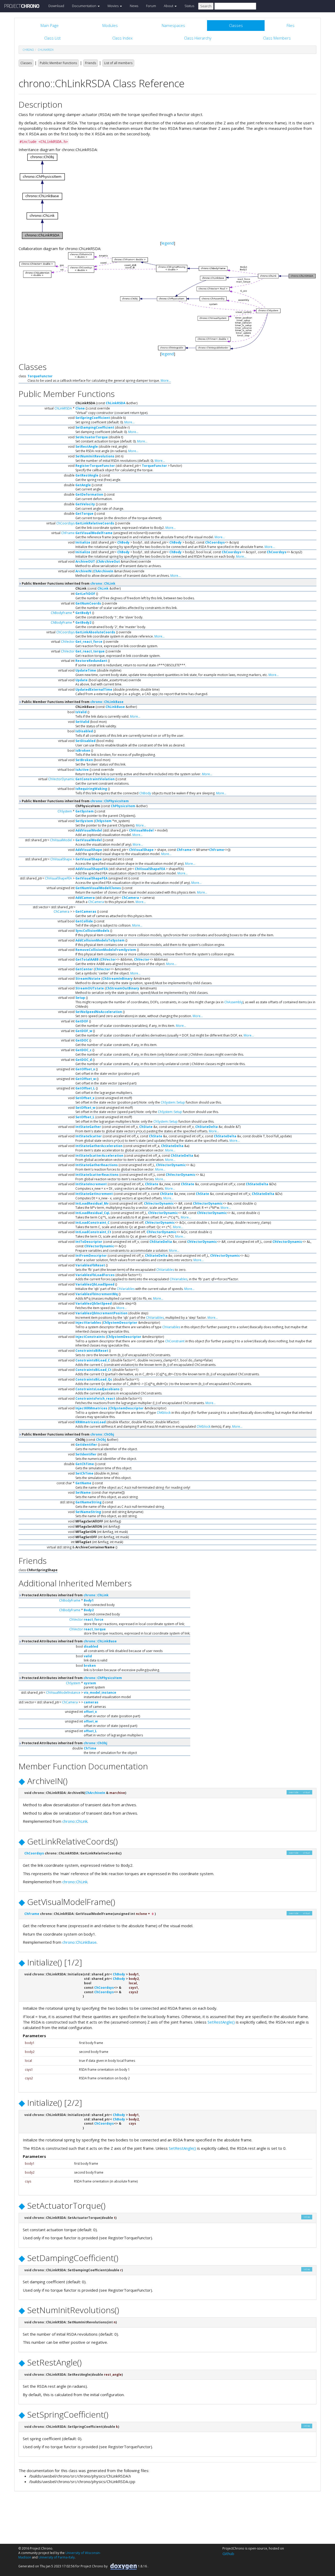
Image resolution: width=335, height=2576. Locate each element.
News (134, 6)
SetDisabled (85, 741)
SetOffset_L (85, 1117)
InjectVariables (88, 1323)
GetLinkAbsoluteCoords (95, 632)
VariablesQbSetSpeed (94, 1303)
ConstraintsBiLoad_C (93, 1360)
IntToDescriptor (89, 1242)
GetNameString (88, 1502)
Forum (151, 6)
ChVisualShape (141, 850)
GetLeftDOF (85, 594)
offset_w (91, 1721)
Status (189, 6)
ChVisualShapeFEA (150, 869)
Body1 (89, 1600)
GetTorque (84, 514)
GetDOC (82, 1040)
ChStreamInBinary (118, 979)
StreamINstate (88, 979)
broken (90, 1666)
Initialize (83, 542)
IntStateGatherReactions (97, 1165)
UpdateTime (86, 670)
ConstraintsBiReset (92, 1351)
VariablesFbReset (90, 1265)
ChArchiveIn (103, 571)
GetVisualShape (89, 859)
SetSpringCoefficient (93, 418)
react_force (94, 1619)
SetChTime (84, 1473)
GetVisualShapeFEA (91, 878)
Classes (26, 63)
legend (168, 243)
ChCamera (130, 898)
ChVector (68, 642)
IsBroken (83, 750)
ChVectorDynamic (61, 779)
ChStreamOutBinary (122, 988)
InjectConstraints (90, 1337)
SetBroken (84, 760)
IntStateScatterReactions (97, 1175)
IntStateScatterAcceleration (99, 1156)
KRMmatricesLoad (91, 1422)
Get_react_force (89, 642)
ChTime (90, 1748)
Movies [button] (113, 6)
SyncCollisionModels (92, 931)
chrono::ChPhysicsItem (110, 801)
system (90, 1683)
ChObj (101, 1440)
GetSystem (85, 811)
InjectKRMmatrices (91, 1408)
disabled (91, 1646)
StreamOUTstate (90, 988)
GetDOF (82, 1021)
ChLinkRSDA (46, 50)
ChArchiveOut (108, 561)
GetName (83, 1483)
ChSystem (65, 811)
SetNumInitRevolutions (95, 456)
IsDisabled (84, 731)
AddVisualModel (89, 830)
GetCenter (84, 969)
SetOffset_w (85, 1108)
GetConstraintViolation (95, 779)
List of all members (118, 63)
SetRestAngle (87, 447)
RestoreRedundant (91, 661)
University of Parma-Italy (57, 2557)
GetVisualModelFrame (94, 533)
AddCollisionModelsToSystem (100, 940)
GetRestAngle (87, 475)
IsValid (81, 712)
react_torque (95, 1629)
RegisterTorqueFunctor (95, 466)
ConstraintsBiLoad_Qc (94, 1379)
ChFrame (68, 533)
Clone (80, 408)
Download (56, 6)
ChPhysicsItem (123, 806)
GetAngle (83, 485)
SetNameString (88, 1512)
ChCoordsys (65, 523)
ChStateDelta (206, 1127)
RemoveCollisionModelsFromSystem (106, 950)
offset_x (90, 1712)
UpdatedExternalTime (94, 689)
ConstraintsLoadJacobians (97, 1389)
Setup (80, 998)
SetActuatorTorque (92, 437)
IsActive (82, 770)
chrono (28, 50)
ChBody (123, 542)
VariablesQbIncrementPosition (101, 1313)
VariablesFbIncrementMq (97, 1294)
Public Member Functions (58, 63)
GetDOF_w (84, 1031)
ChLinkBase (115, 707)
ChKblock (164, 1413)
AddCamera (85, 898)
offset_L (90, 1731)
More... (166, 381)
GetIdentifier (86, 1445)
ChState (146, 1127)
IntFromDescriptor (91, 1256)
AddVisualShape (89, 850)
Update (82, 680)
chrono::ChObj (102, 1434)
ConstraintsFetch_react (95, 1398)
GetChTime (85, 1464)
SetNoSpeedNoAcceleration (99, 1012)
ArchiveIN (83, 571)
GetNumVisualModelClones (98, 888)
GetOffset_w (86, 1079)
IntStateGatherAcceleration (99, 1146)
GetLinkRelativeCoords (95, 523)
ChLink (103, 588)
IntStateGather (88, 1127)
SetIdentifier (86, 1454)
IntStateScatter (89, 1136)
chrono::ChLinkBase (107, 702)
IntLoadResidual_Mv (92, 1203)
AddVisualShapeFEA (92, 869)
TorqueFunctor (40, 376)
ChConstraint (175, 1341)
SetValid (82, 722)
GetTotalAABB (87, 959)
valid (88, 1656)
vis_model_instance (100, 1693)
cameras (91, 1702)
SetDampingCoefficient (95, 427)
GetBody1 (83, 613)
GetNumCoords (88, 603)
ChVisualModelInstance (63, 1693)
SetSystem (84, 821)
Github (228, 2553)
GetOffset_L (85, 1088)
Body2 (89, 1610)
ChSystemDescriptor (120, 1323)
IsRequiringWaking (91, 789)
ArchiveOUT (85, 561)
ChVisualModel (141, 830)
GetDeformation (89, 494)
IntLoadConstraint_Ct (93, 1232)
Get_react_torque (90, 651)
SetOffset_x (85, 1098)
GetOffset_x (85, 1069)
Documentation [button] (85, 6)
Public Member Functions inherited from (68, 583)
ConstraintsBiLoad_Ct (93, 1370)
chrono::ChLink (103, 583)
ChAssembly (233, 1002)
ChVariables (165, 1270)
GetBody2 (83, 622)
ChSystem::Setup (173, 1102)
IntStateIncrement (91, 1184)
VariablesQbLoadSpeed (95, 1284)
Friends (91, 63)
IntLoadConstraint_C (93, 1223)
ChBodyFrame (61, 613)
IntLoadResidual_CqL (93, 1213)
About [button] (169, 6)
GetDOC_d (84, 1060)
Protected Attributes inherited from (65, 1595)
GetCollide (84, 921)
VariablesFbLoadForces (95, 1275)
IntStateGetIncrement (94, 1194)
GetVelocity (85, 504)
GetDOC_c (83, 1050)
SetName (83, 1492)
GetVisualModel (89, 840)
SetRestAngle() (221, 2022)
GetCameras (86, 912)
